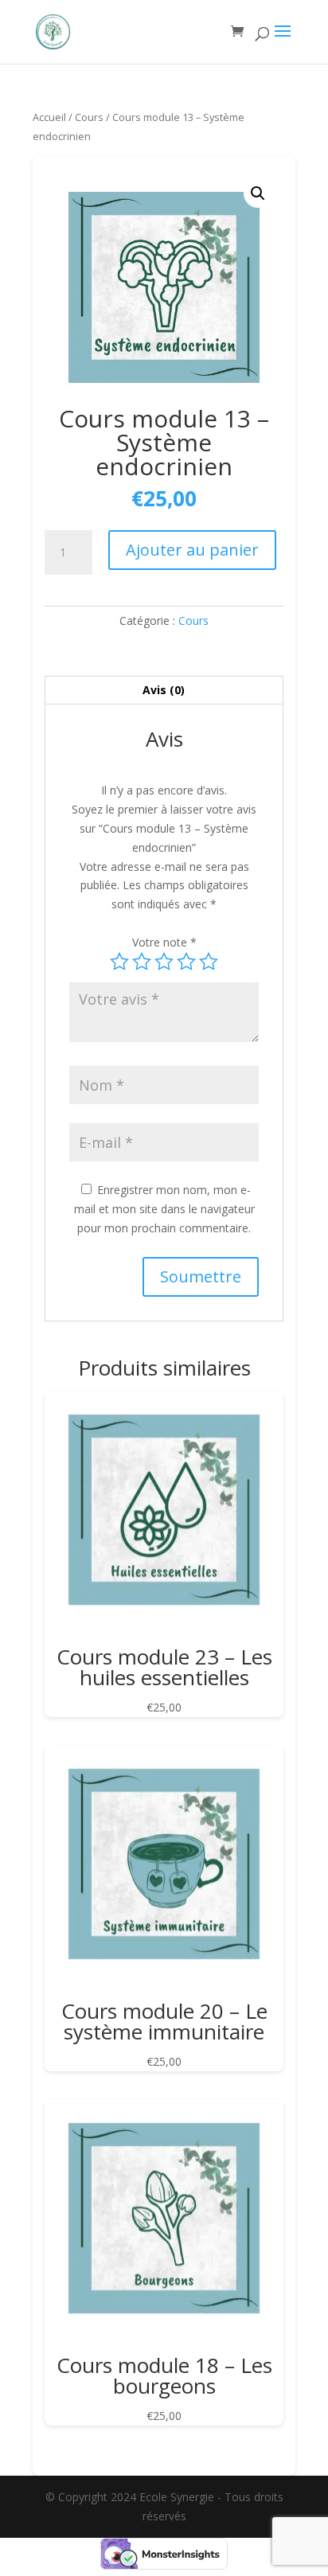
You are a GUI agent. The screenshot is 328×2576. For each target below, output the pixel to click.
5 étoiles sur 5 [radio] (209, 962)
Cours (89, 117)
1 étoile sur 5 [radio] (119, 962)
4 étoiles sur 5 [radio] (186, 962)
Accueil (49, 117)
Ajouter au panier (192, 550)
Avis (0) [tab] (164, 690)
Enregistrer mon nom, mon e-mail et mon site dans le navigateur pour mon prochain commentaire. (164, 1209)
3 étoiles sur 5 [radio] (164, 962)
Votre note (164, 942)
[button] (258, 193)
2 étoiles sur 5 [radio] (142, 962)
